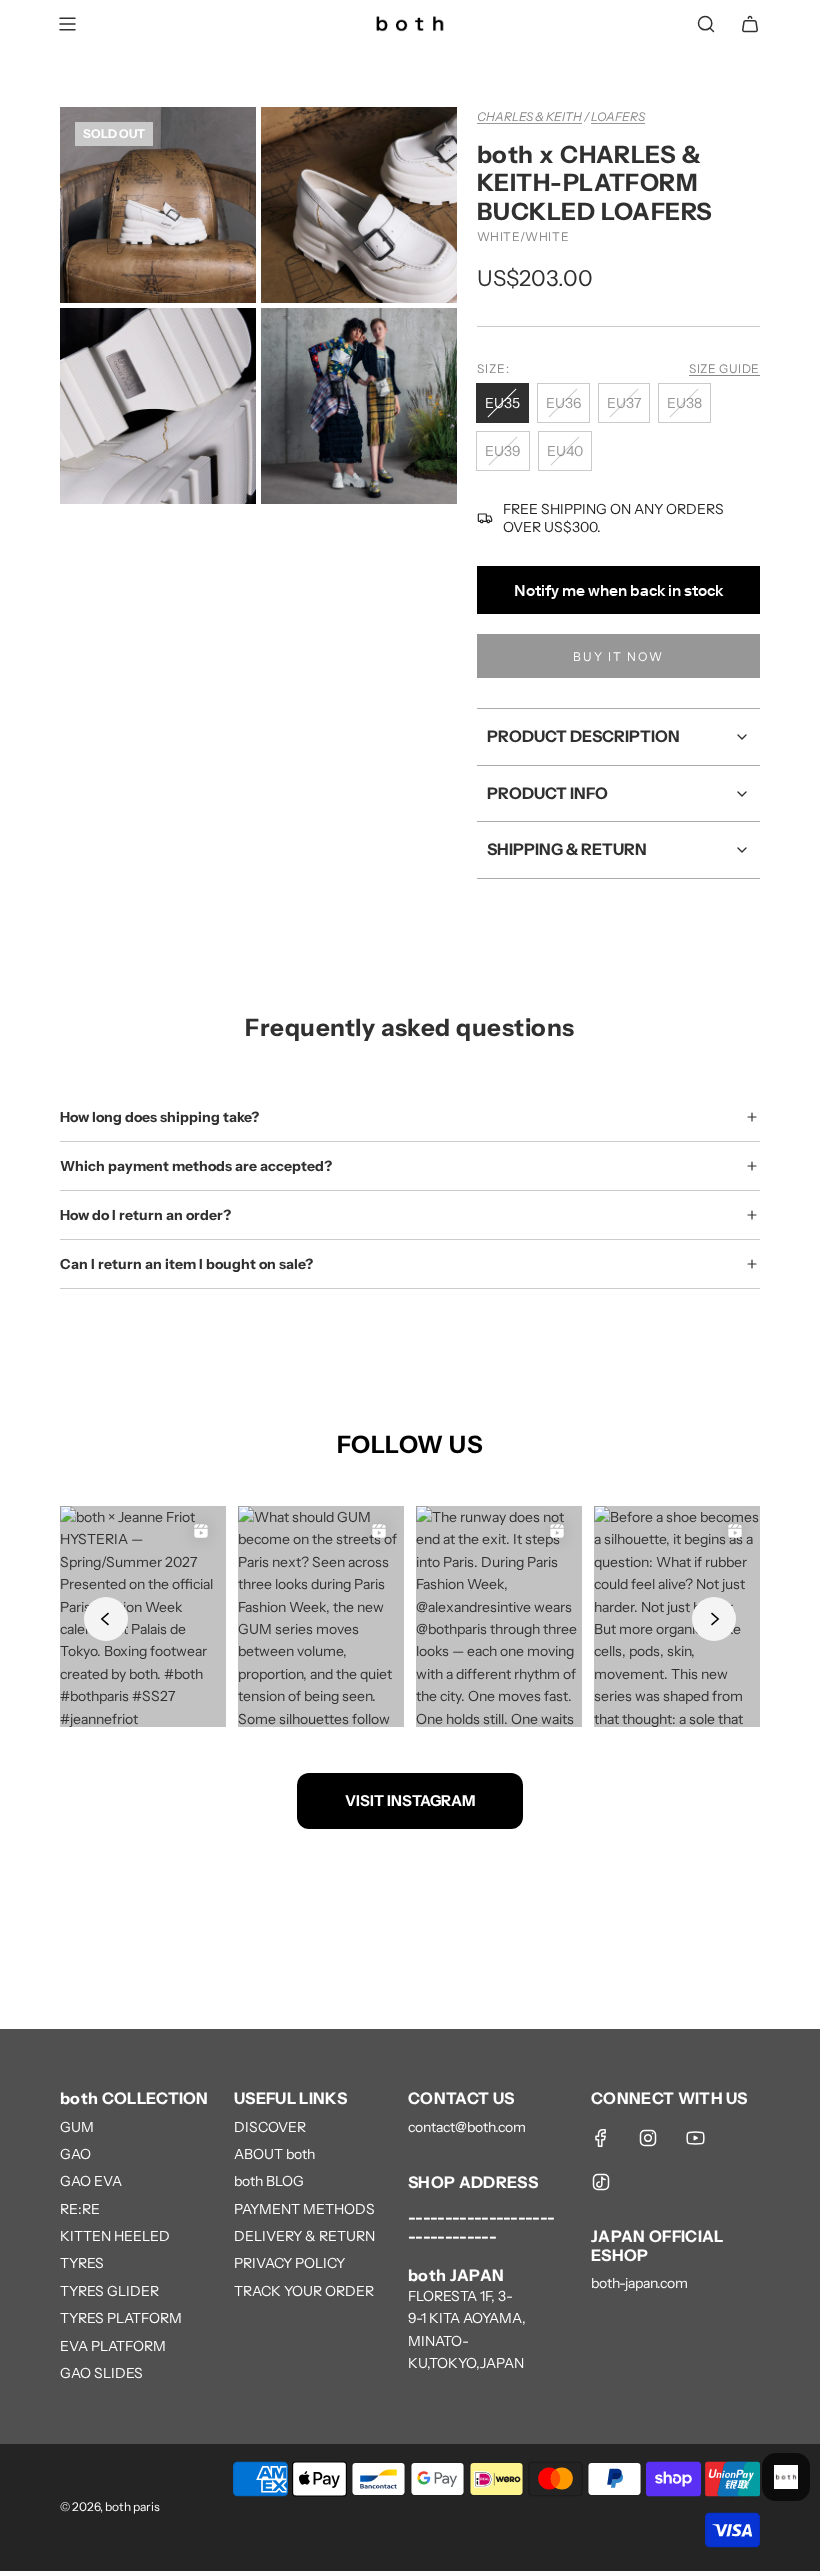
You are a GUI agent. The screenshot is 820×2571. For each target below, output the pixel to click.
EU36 (563, 403)
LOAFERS (618, 116)
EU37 (624, 403)
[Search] (706, 24)
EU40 (565, 451)
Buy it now (618, 656)
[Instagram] (648, 2138)
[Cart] (750, 24)
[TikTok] (601, 2182)
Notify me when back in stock (618, 590)
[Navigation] (67, 24)
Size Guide (724, 368)
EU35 (502, 403)
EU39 (503, 451)
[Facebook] (601, 2138)
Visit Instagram (410, 1800)
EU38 (684, 403)
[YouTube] (695, 2138)
